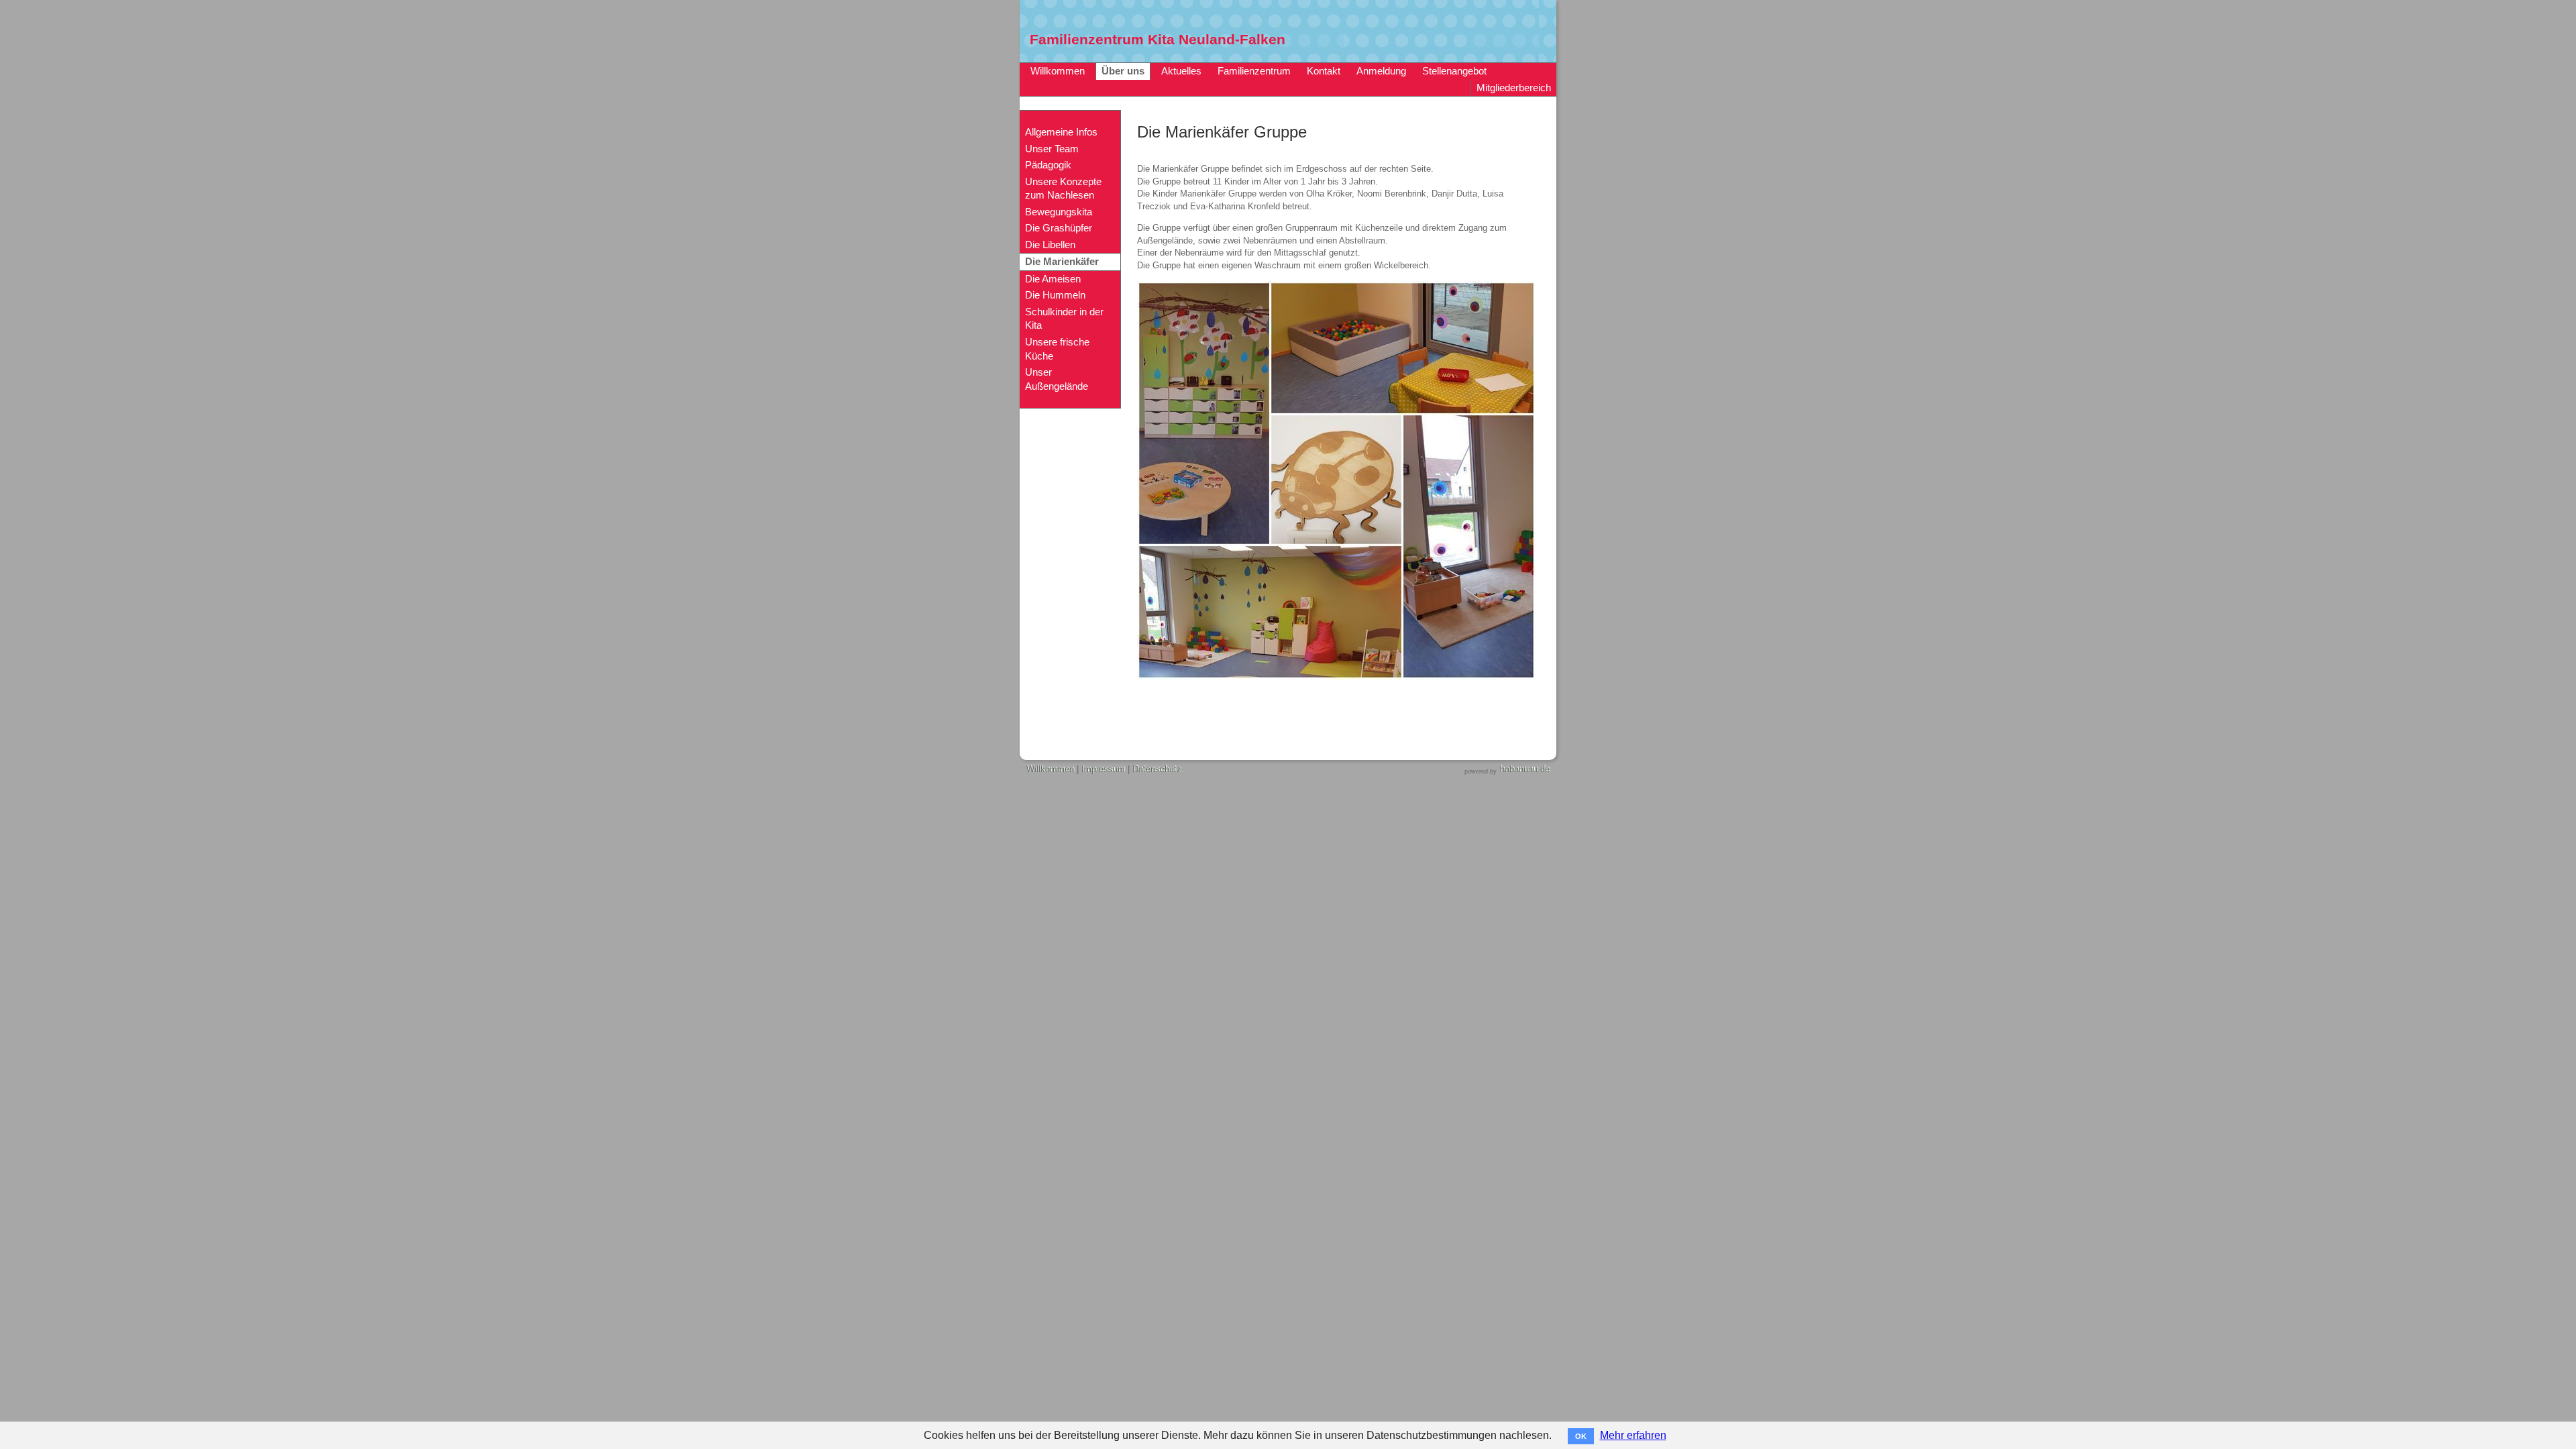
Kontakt (1324, 71)
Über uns (1123, 71)
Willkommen (1058, 71)
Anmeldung (1381, 71)
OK (1581, 1436)
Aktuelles (1181, 71)
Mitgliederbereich (1514, 88)
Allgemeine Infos (1061, 132)
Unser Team (1052, 149)
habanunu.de (1525, 769)
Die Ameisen (1053, 279)
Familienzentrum (1254, 71)
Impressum (1103, 769)
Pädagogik (1048, 165)
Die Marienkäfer (1062, 262)
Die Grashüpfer (1059, 228)
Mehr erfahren (1633, 1435)
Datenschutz (1157, 769)
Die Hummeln (1055, 295)
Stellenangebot (1454, 71)
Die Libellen (1050, 245)
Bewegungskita (1059, 212)
